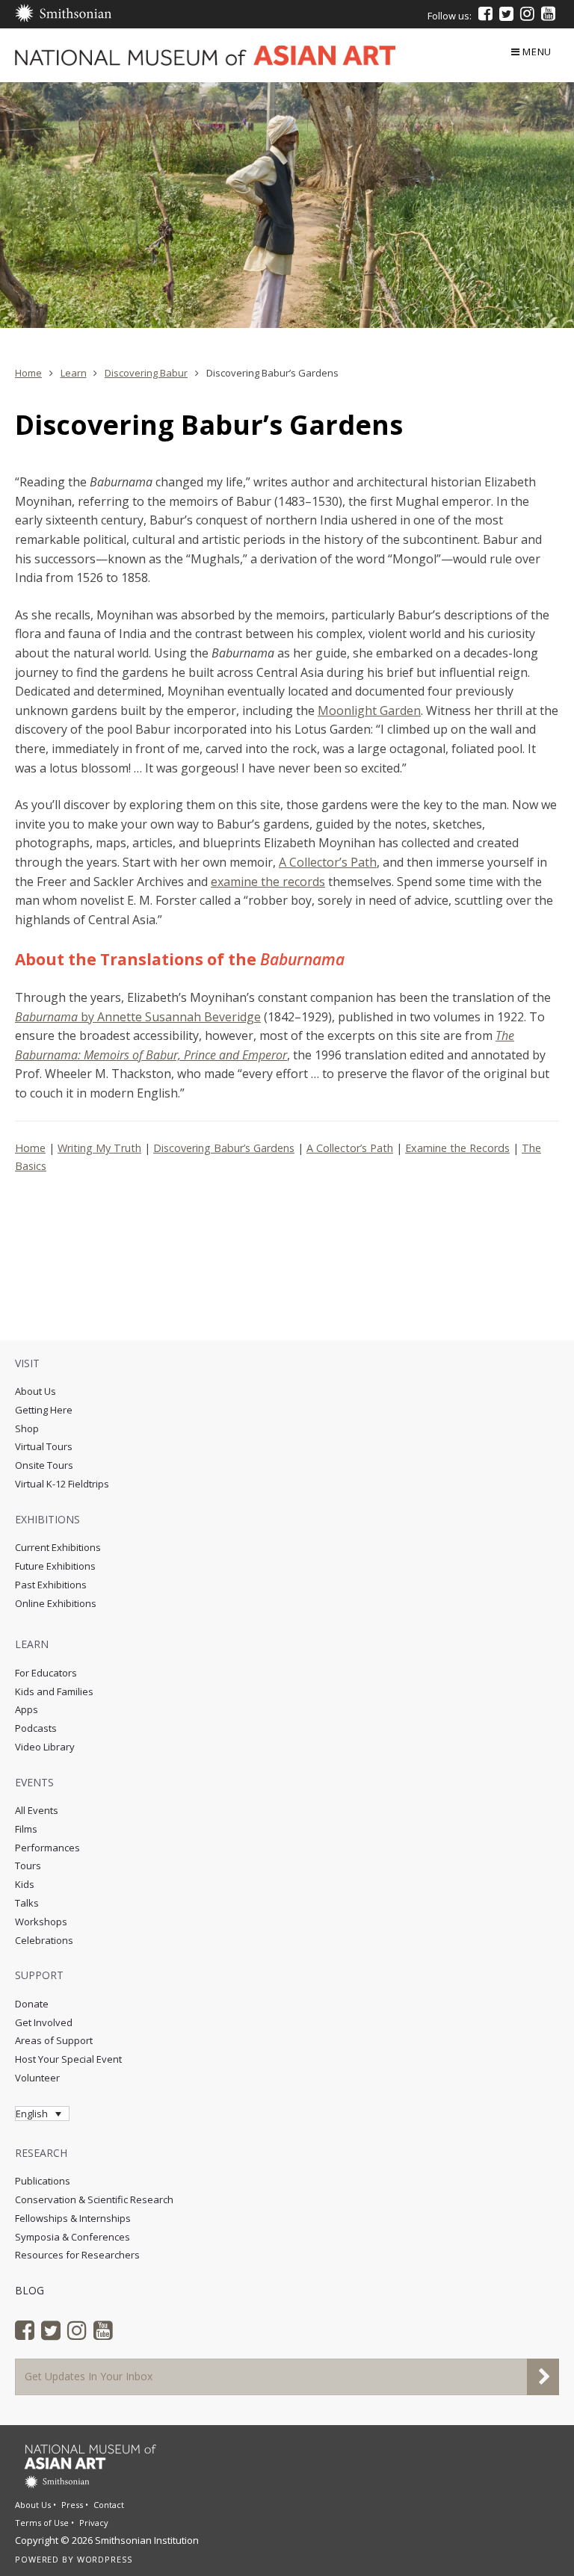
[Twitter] (506, 13)
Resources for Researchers (77, 2255)
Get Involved (44, 2022)
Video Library (45, 1747)
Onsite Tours (44, 1465)
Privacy (94, 2523)
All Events (37, 1810)
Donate (32, 2004)
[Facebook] (485, 13)
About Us (36, 1391)
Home (28, 373)
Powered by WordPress (74, 2559)
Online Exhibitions (56, 1603)
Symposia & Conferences (72, 2237)
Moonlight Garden (369, 710)
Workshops (41, 1922)
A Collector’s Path (328, 862)
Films (26, 1829)
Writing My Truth (99, 1148)
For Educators (46, 1673)
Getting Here (44, 1410)
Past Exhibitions (51, 1585)
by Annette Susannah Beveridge (138, 1017)
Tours (28, 1866)
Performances (47, 1848)
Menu (537, 52)
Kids (25, 1884)
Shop (27, 1428)
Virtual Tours (44, 1446)
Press (72, 2505)
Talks (27, 1903)
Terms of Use (42, 2523)
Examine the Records (457, 1148)
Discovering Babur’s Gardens (224, 1148)
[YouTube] (548, 13)
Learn (74, 373)
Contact (109, 2505)
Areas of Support (54, 2040)
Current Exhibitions (58, 1547)
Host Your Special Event (68, 2059)
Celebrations (44, 1940)
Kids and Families (54, 1691)
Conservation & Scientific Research (94, 2199)
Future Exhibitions (55, 1566)
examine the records (268, 882)
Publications (43, 2181)
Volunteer (37, 2078)
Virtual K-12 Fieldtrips (62, 1484)
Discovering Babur (146, 373)
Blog (30, 2290)
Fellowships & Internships (73, 2218)
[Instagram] (527, 13)
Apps (27, 1709)
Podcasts (36, 1728)
